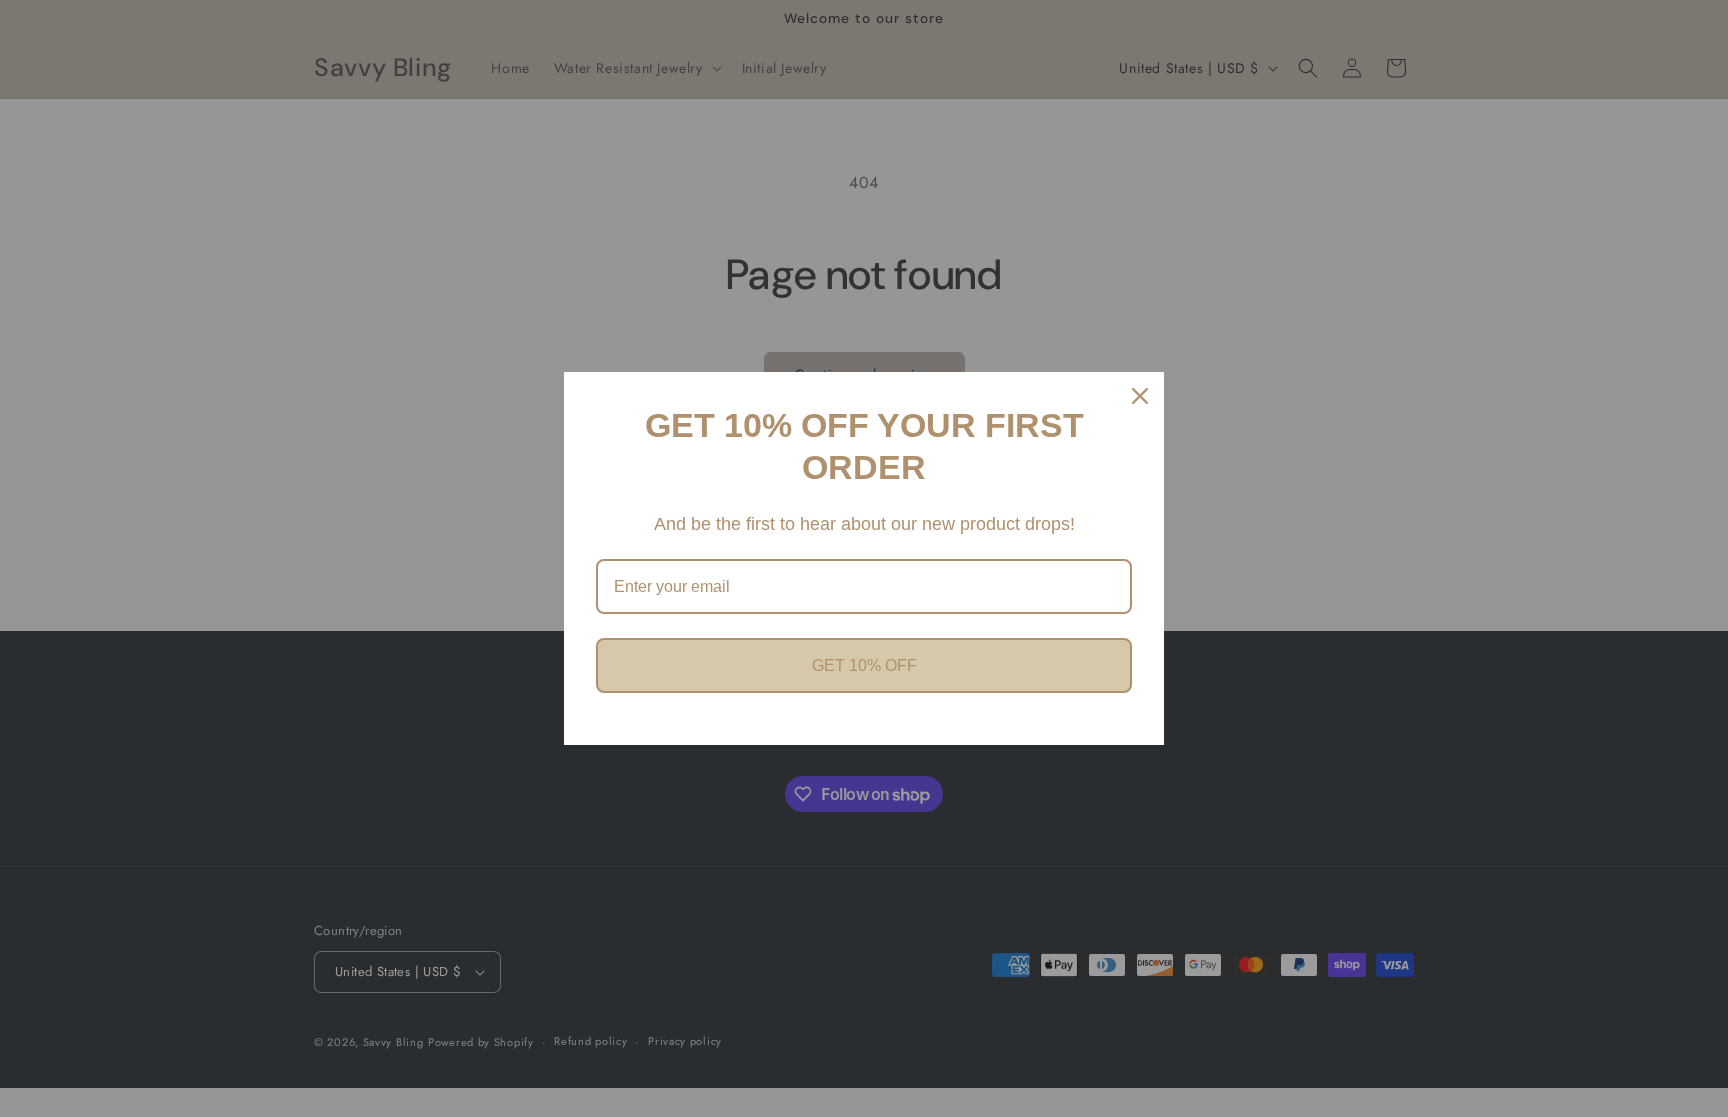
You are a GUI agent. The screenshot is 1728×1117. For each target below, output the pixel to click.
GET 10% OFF (864, 665)
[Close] (1140, 396)
